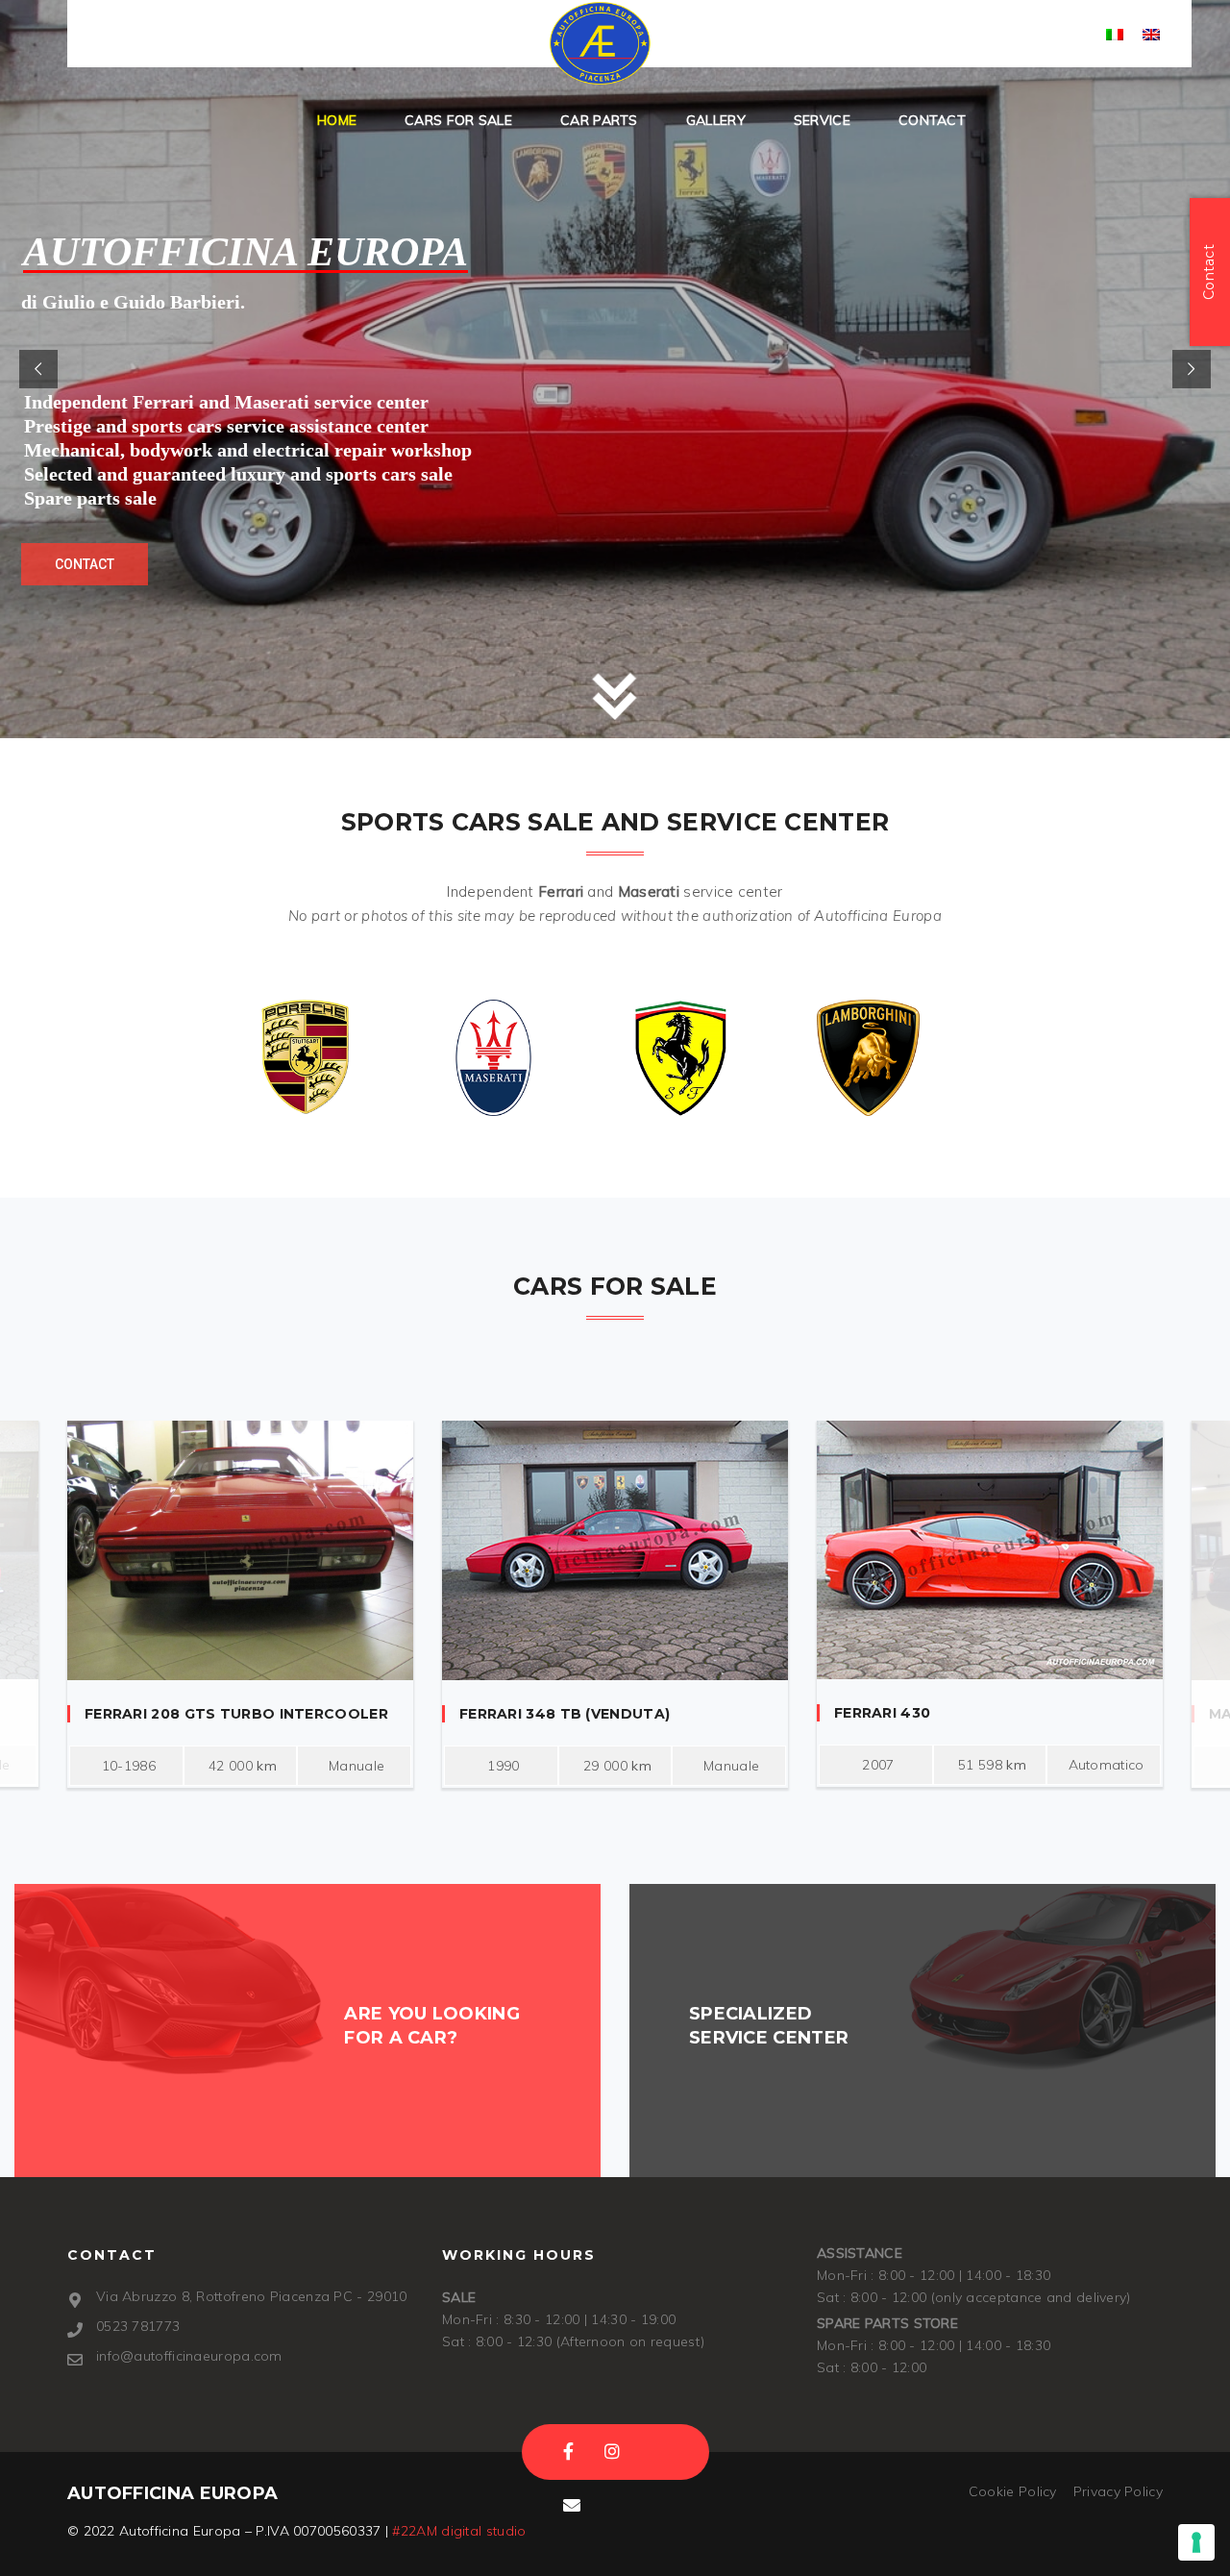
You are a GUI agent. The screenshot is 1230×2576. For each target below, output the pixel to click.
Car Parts (599, 120)
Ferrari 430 (882, 1713)
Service (822, 120)
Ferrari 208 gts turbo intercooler (236, 1714)
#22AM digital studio (459, 2531)
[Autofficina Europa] (600, 43)
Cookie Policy (1013, 2491)
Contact (932, 120)
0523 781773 (178, 36)
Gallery (716, 120)
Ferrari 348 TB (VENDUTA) (565, 1714)
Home (337, 120)
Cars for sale (458, 120)
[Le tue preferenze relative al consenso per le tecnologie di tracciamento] (1196, 2542)
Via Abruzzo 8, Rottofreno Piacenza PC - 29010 (252, 2296)
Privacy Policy (1118, 2491)
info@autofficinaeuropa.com (415, 36)
